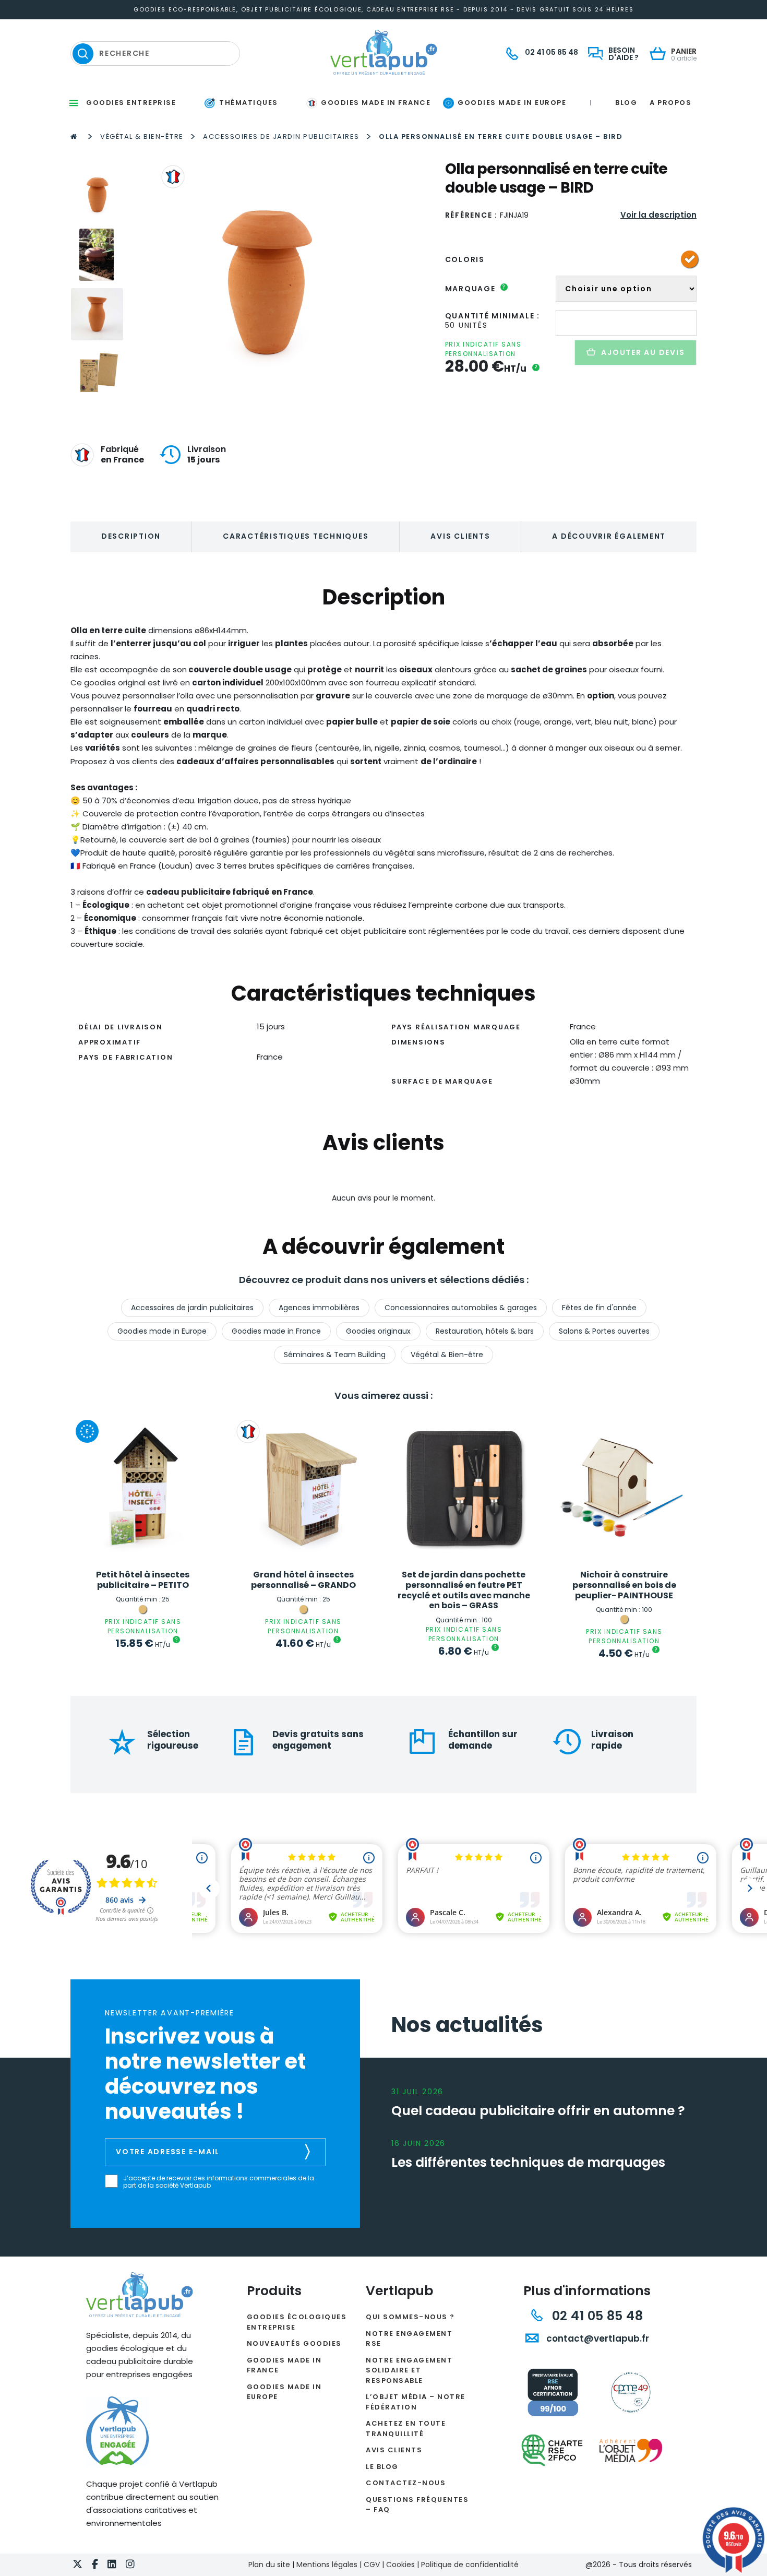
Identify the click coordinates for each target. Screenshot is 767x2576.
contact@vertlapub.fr (597, 2338)
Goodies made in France (276, 1331)
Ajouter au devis (643, 352)
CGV (372, 2565)
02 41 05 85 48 (596, 2316)
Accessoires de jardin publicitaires (281, 136)
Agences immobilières (319, 1308)
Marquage (476, 289)
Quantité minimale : (493, 316)
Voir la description (658, 215)
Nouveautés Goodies (294, 2343)
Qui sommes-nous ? (410, 2317)
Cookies (400, 2565)
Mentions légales (327, 2565)
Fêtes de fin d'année (599, 1308)
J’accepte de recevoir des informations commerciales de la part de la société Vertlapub (219, 2182)
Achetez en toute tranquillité (406, 2429)
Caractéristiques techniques (296, 536)
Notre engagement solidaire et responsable (409, 2370)
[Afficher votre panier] (660, 55)
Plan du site (269, 2565)
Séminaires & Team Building (335, 1355)
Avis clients (460, 536)
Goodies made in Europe (162, 1331)
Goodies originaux (378, 1331)
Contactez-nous (406, 2483)
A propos (670, 103)
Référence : (471, 215)
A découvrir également (609, 536)
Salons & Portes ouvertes (604, 1331)
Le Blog (382, 2467)
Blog (626, 103)
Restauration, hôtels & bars (485, 1331)
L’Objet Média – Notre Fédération (416, 2402)
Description (131, 536)
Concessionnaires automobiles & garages (461, 1308)
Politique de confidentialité (470, 2565)
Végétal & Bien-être (142, 136)
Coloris (465, 259)
